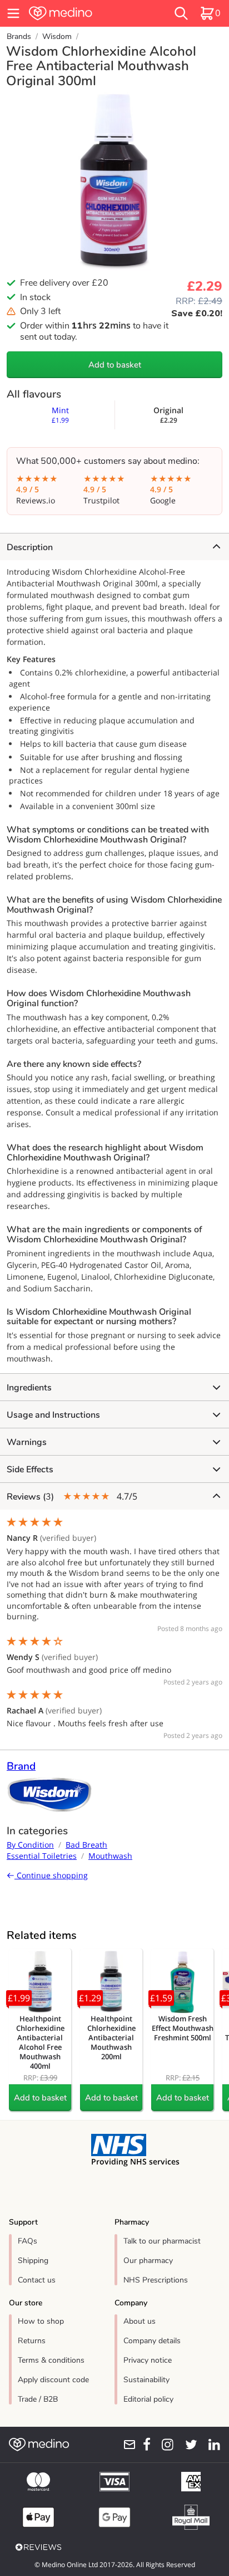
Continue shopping (51, 1875)
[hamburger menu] (13, 13)
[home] (81, 13)
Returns (32, 2341)
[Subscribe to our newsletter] (126, 2445)
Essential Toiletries (42, 1856)
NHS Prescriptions (156, 2280)
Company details (152, 2341)
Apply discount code (53, 2380)
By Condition (30, 1845)
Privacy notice (148, 2360)
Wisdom (57, 36)
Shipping (33, 2261)
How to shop (41, 2321)
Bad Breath (86, 1845)
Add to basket (115, 365)
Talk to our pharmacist (162, 2241)
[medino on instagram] (164, 2445)
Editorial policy (148, 2399)
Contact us (37, 2280)
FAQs (28, 2241)
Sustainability (146, 2380)
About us (140, 2321)
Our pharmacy (148, 2261)
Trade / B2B (38, 2399)
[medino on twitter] (188, 2445)
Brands (19, 36)
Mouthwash (110, 1856)
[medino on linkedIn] (211, 2445)
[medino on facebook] (143, 2445)
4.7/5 (72, 1497)
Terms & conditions (51, 2360)
